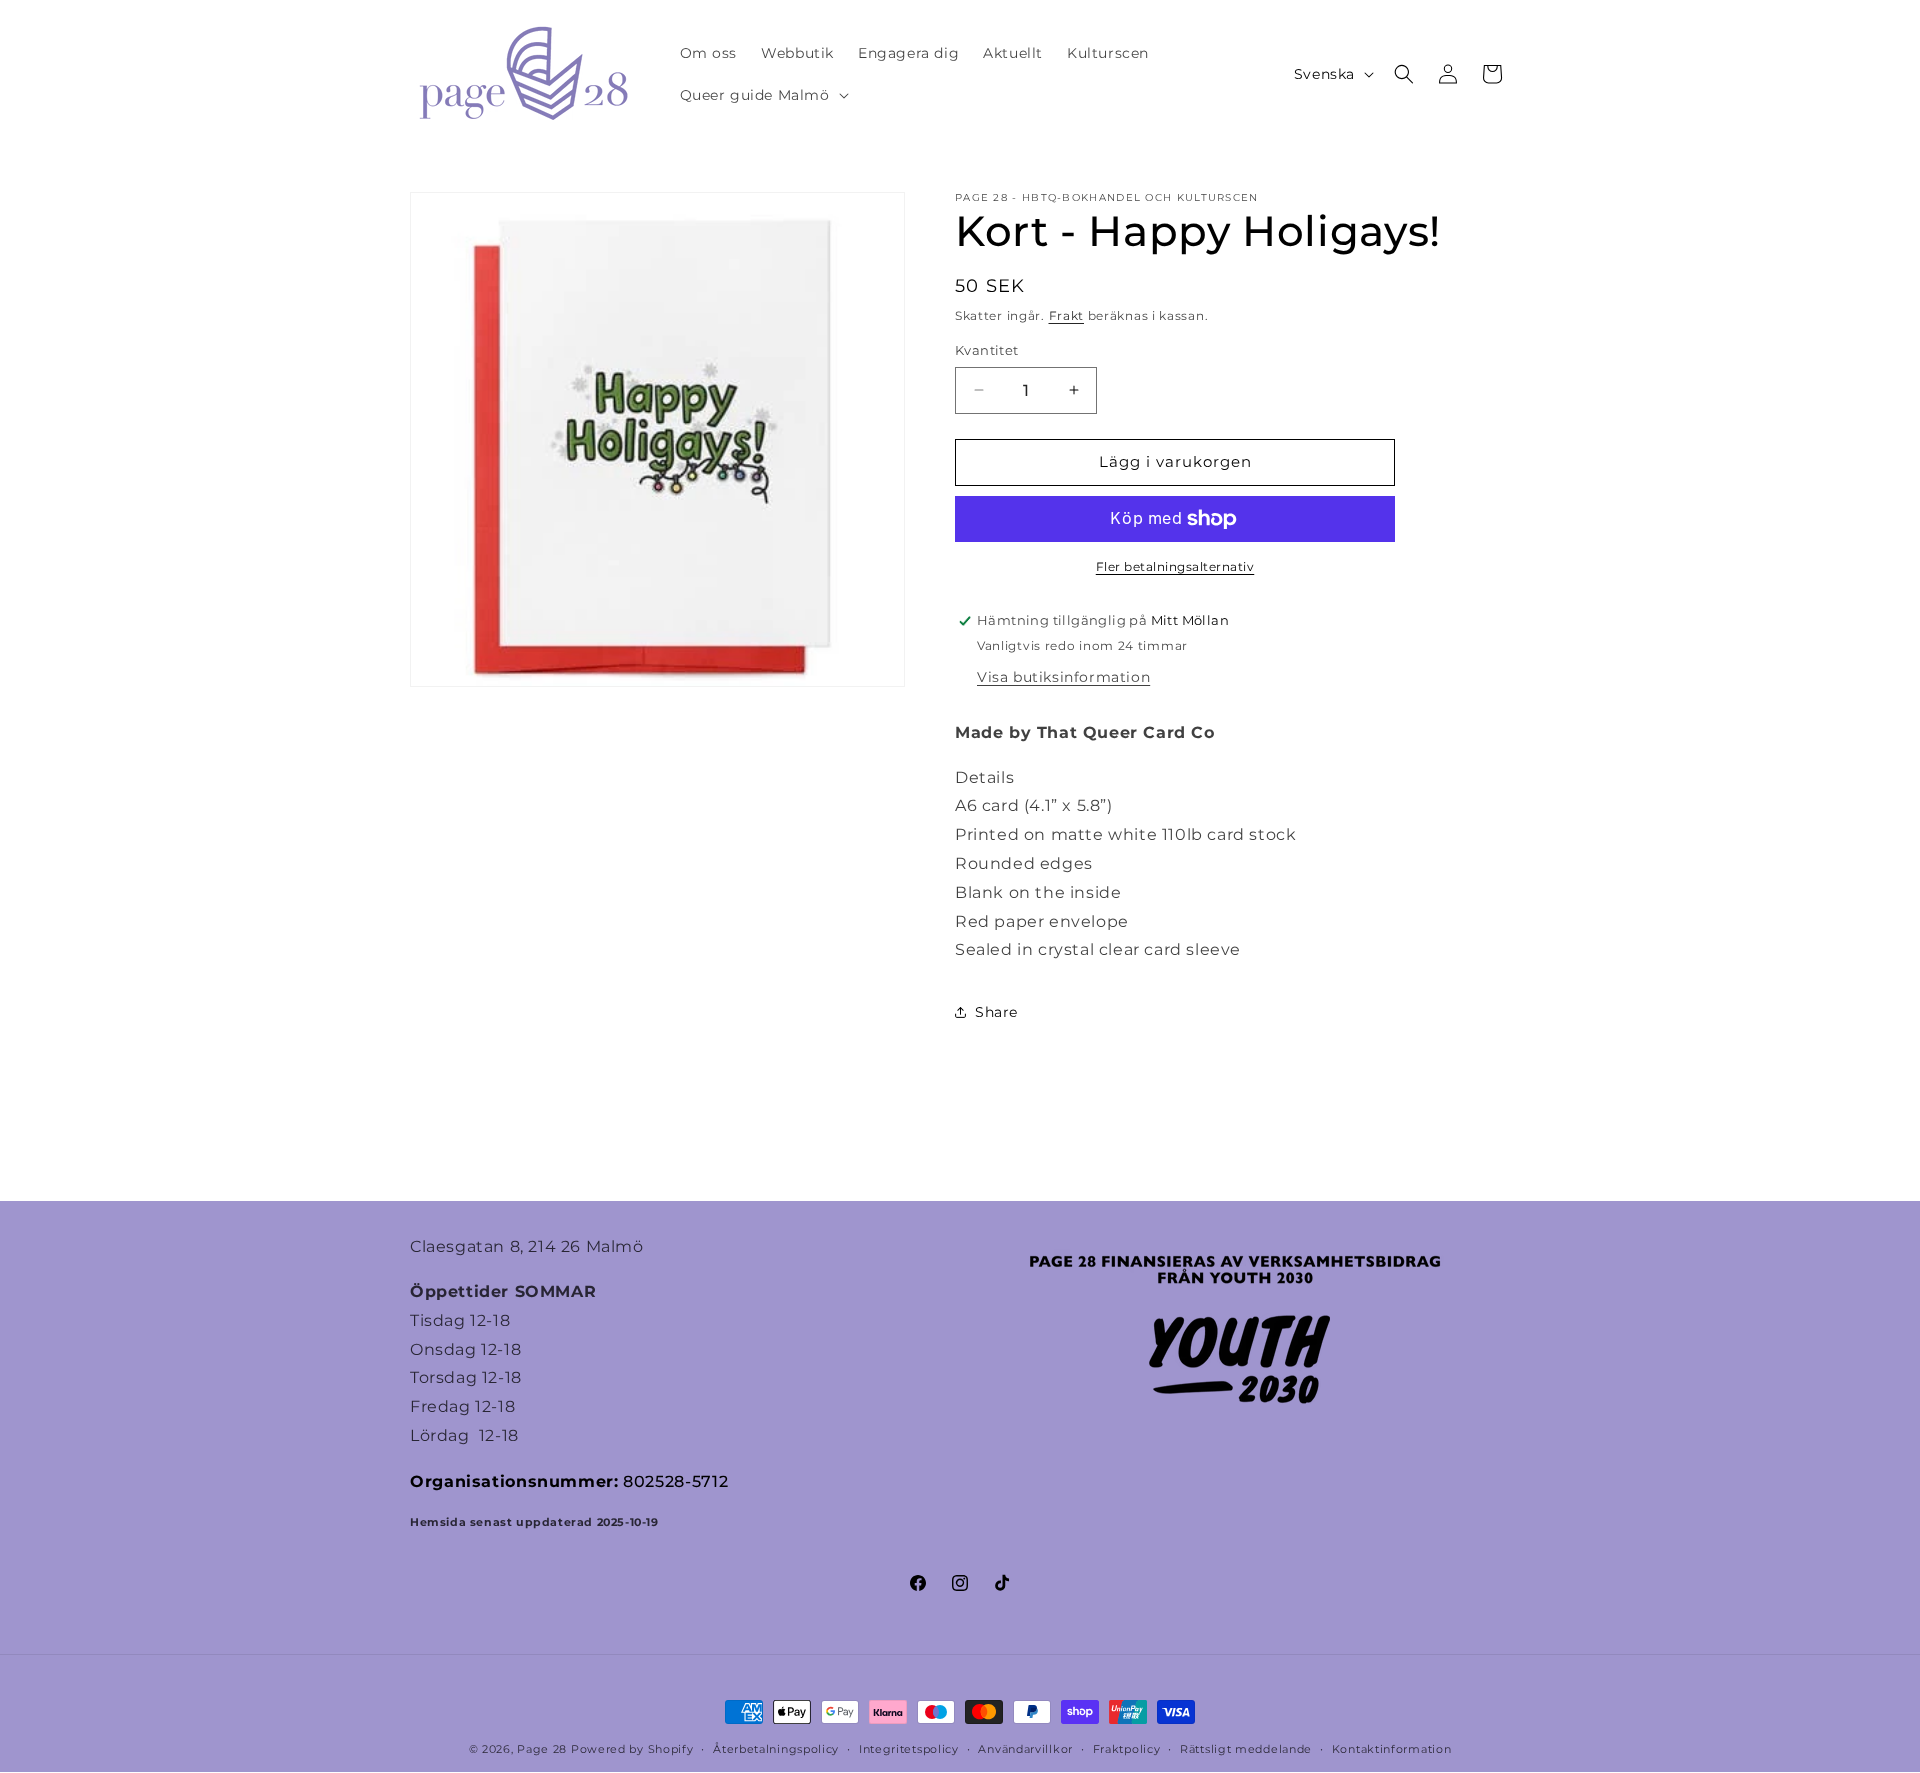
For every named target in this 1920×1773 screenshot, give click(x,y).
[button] (762, 95)
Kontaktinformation (1392, 1749)
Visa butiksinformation (1063, 677)
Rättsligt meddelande (1246, 1749)
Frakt (1067, 315)
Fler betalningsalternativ (1175, 566)
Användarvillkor (1025, 1749)
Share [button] (996, 1012)
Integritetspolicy (909, 1749)
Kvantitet (987, 350)
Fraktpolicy (1127, 1749)
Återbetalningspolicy (776, 1749)
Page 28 (544, 1749)
